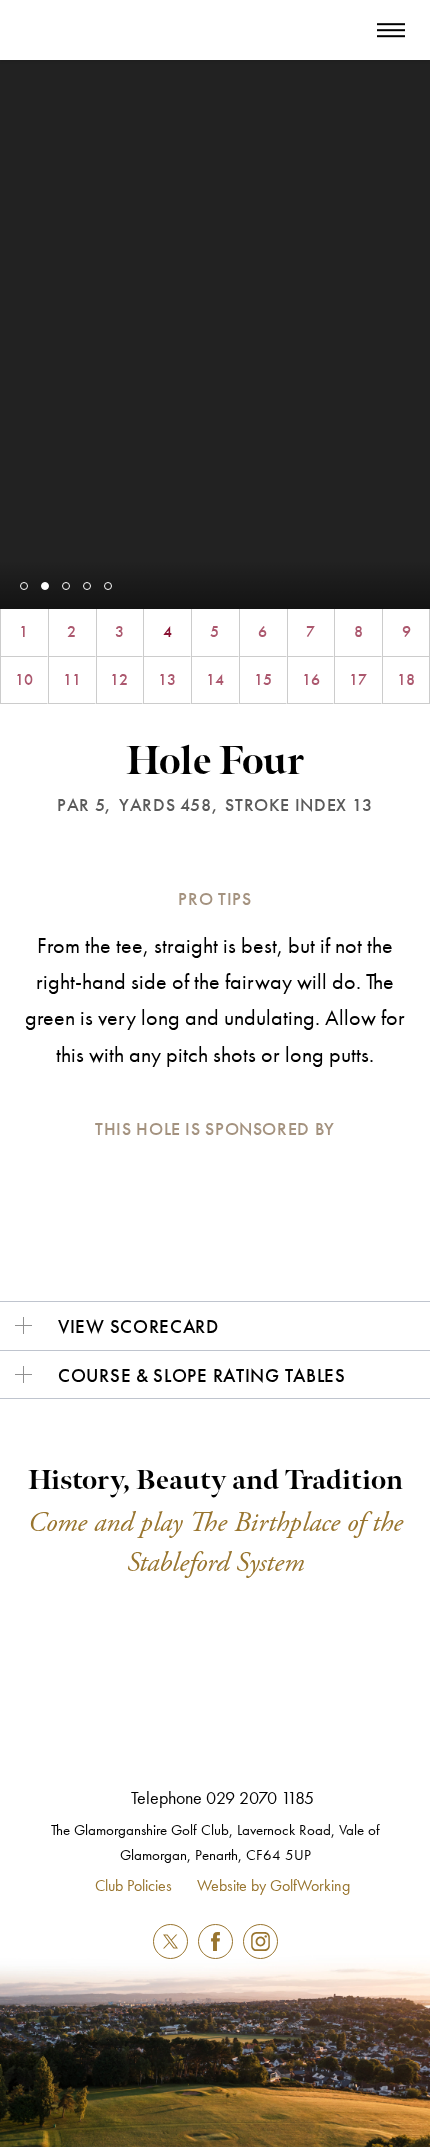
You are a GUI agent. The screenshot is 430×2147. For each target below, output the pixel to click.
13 (167, 679)
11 (72, 679)
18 (406, 679)
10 (24, 679)
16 (311, 679)
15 (263, 679)
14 (215, 679)
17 (358, 679)
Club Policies (133, 1885)
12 (119, 679)
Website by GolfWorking (273, 1885)
